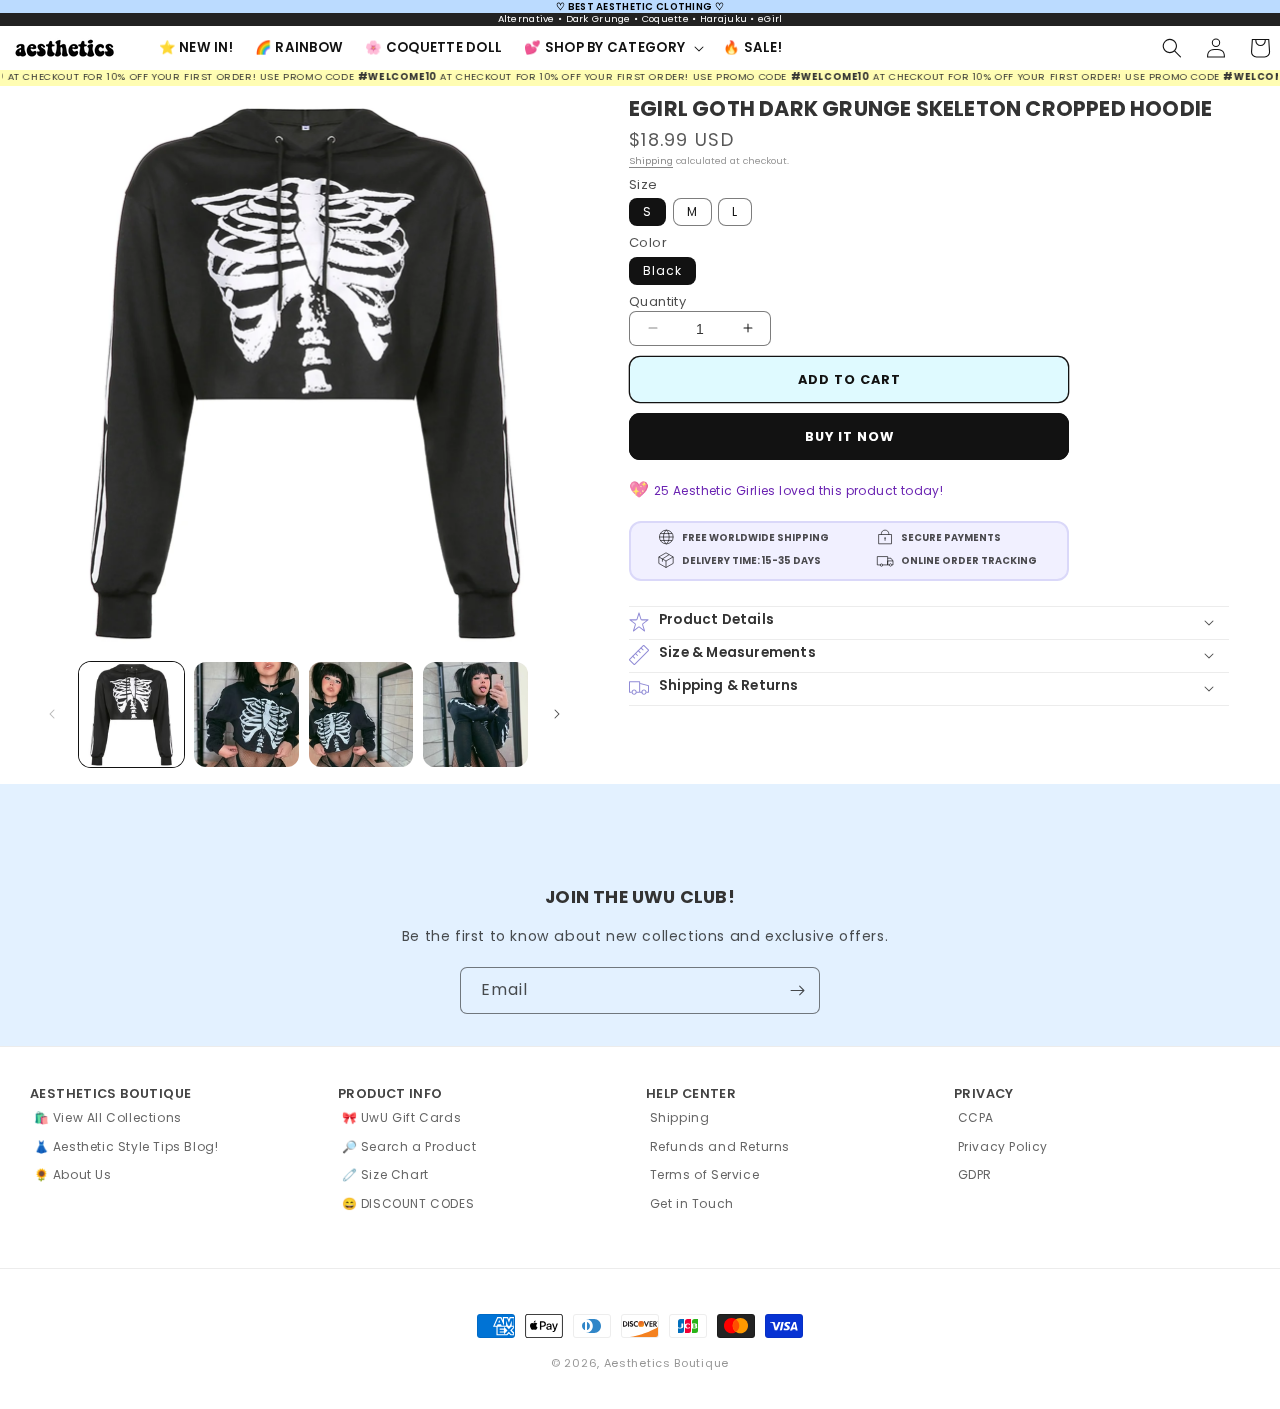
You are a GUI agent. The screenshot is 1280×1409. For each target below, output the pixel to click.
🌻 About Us (73, 1174)
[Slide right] (557, 714)
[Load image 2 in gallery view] (246, 714)
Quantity (657, 300)
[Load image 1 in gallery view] (131, 714)
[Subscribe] (797, 990)
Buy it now (849, 436)
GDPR (975, 1174)
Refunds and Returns (720, 1146)
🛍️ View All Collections (108, 1117)
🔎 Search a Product (409, 1146)
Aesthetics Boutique (666, 1363)
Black (662, 269)
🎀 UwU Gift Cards (402, 1117)
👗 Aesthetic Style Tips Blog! (126, 1146)
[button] (612, 47)
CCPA (976, 1117)
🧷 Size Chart (385, 1174)
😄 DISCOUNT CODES (408, 1203)
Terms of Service (705, 1174)
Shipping (651, 160)
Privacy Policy (1003, 1146)
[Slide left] (52, 714)
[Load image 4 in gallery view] (475, 714)
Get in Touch (692, 1203)
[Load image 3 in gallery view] (361, 714)
